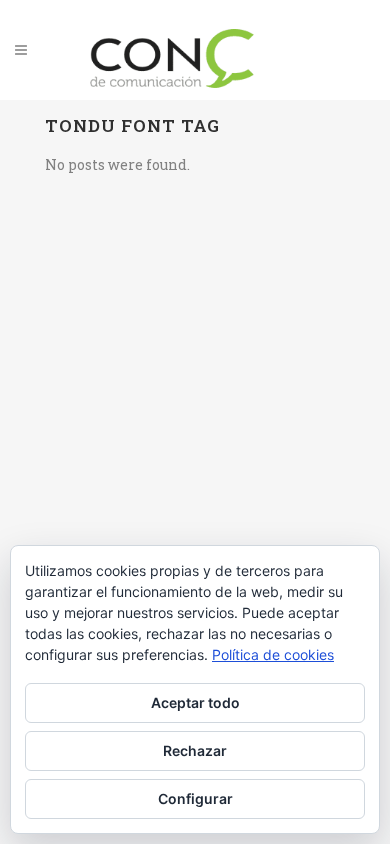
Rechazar (195, 750)
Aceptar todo (195, 702)
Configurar (195, 798)
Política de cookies (273, 654)
